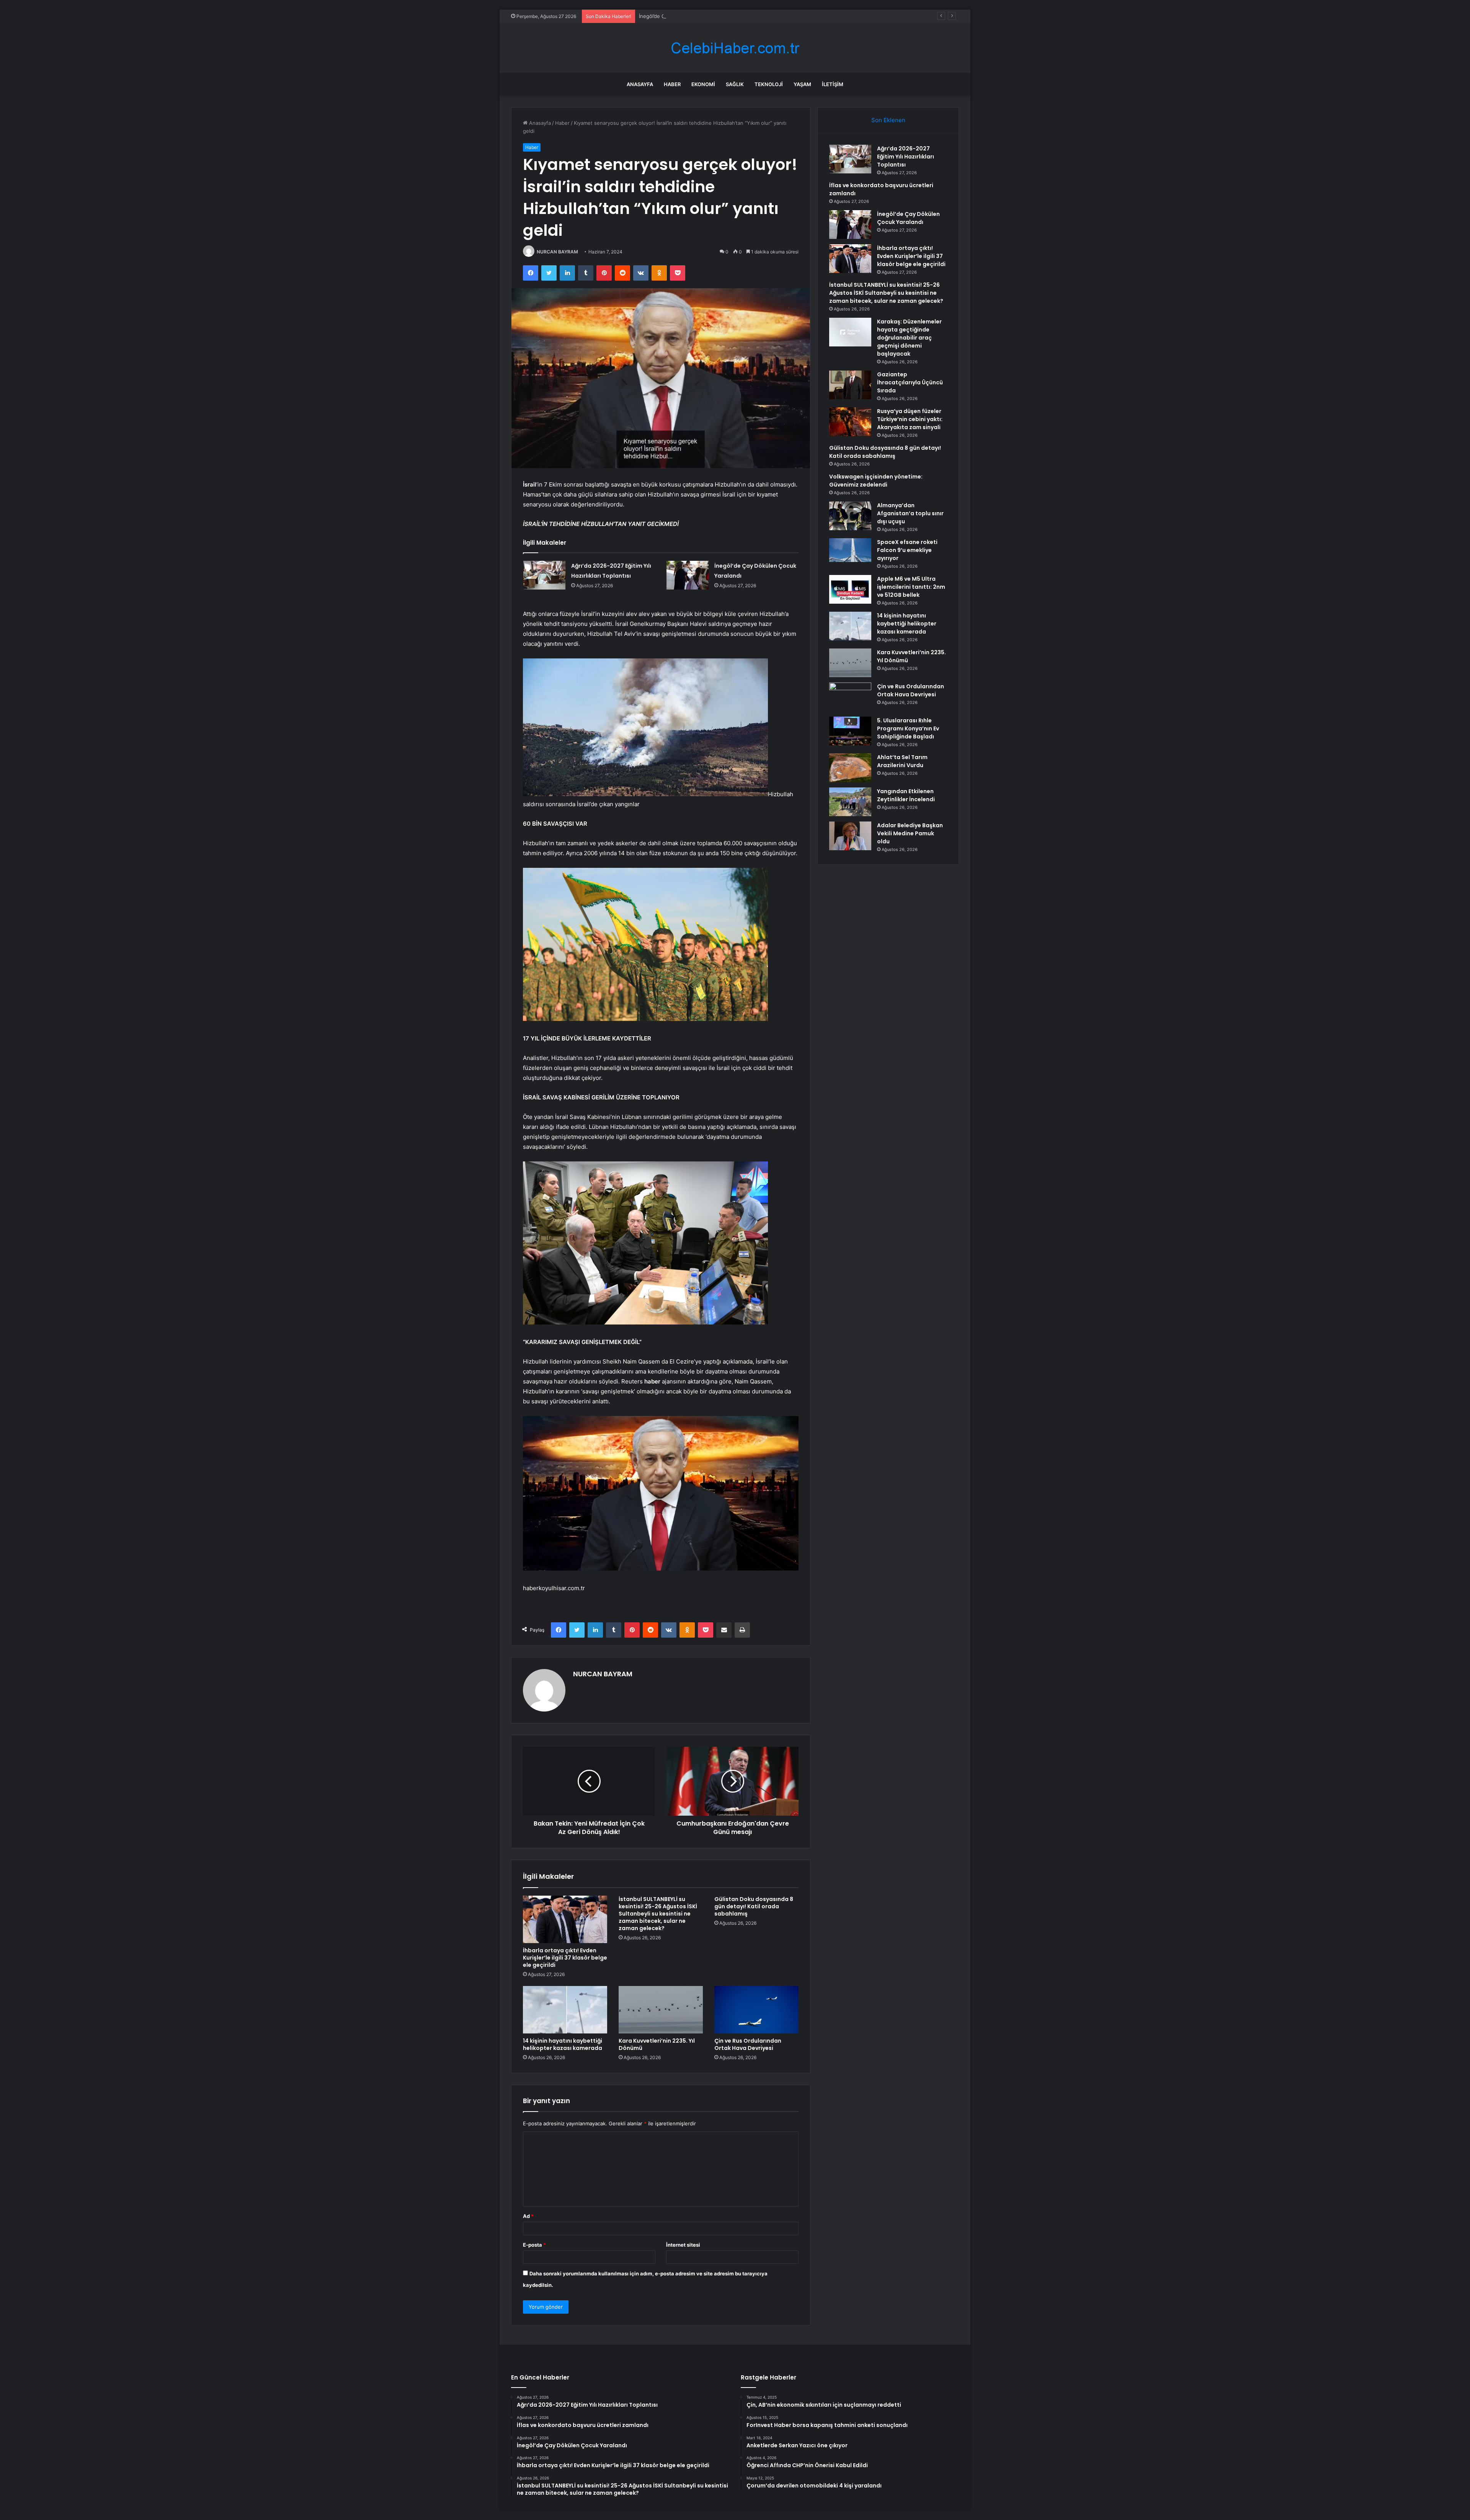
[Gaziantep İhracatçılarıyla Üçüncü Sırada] (850, 385)
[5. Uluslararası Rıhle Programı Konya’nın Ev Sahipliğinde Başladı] (850, 731)
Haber (672, 84)
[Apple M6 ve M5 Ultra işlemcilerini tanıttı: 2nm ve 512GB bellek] (850, 589)
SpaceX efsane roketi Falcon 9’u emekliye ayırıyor (907, 550)
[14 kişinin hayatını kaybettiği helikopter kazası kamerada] (565, 2010)
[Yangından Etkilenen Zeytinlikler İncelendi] (850, 802)
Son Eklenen (888, 120)
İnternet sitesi (683, 2245)
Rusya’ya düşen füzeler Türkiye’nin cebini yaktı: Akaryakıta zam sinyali (910, 419)
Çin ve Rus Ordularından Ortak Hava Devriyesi (748, 2044)
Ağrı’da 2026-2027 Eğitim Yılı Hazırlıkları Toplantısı (906, 157)
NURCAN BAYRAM (557, 252)
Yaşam (802, 84)
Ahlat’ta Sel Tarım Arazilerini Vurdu (902, 761)
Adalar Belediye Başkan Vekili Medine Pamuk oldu (910, 833)
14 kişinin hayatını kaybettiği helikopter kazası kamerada (563, 2044)
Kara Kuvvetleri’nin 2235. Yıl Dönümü (657, 2044)
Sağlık (735, 84)
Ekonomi (703, 84)
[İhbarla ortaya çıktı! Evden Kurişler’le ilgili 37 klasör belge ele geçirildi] (565, 1919)
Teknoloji (769, 84)
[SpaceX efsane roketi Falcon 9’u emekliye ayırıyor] (850, 550)
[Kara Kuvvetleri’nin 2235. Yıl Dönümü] (661, 2010)
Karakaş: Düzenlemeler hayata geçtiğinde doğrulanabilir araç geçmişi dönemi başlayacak (909, 338)
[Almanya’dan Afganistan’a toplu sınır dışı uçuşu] (850, 516)
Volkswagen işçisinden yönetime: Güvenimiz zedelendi (876, 481)
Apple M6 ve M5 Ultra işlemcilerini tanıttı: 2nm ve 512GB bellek (911, 587)
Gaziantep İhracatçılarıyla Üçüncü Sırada (910, 382)
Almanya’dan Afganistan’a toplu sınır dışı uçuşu (910, 513)
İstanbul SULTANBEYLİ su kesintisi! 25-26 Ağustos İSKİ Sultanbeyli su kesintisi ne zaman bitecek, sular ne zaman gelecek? (658, 1914)
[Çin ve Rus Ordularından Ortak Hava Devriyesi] (756, 2010)
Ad (528, 2216)
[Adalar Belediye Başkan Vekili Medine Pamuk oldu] (850, 836)
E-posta (534, 2245)
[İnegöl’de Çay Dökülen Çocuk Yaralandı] (688, 575)
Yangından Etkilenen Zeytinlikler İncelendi (906, 795)
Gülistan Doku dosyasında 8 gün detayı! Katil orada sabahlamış (754, 1906)
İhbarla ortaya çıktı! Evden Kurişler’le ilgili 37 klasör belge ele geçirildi (720, 16)
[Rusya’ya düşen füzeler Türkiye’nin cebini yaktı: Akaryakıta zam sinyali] (850, 422)
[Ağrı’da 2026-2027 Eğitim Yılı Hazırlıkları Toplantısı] (544, 575)
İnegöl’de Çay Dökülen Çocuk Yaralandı (908, 218)
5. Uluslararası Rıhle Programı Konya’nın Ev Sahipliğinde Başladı (908, 728)
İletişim (833, 84)
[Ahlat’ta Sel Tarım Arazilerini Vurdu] (850, 768)
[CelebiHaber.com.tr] (735, 48)
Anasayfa (640, 84)
